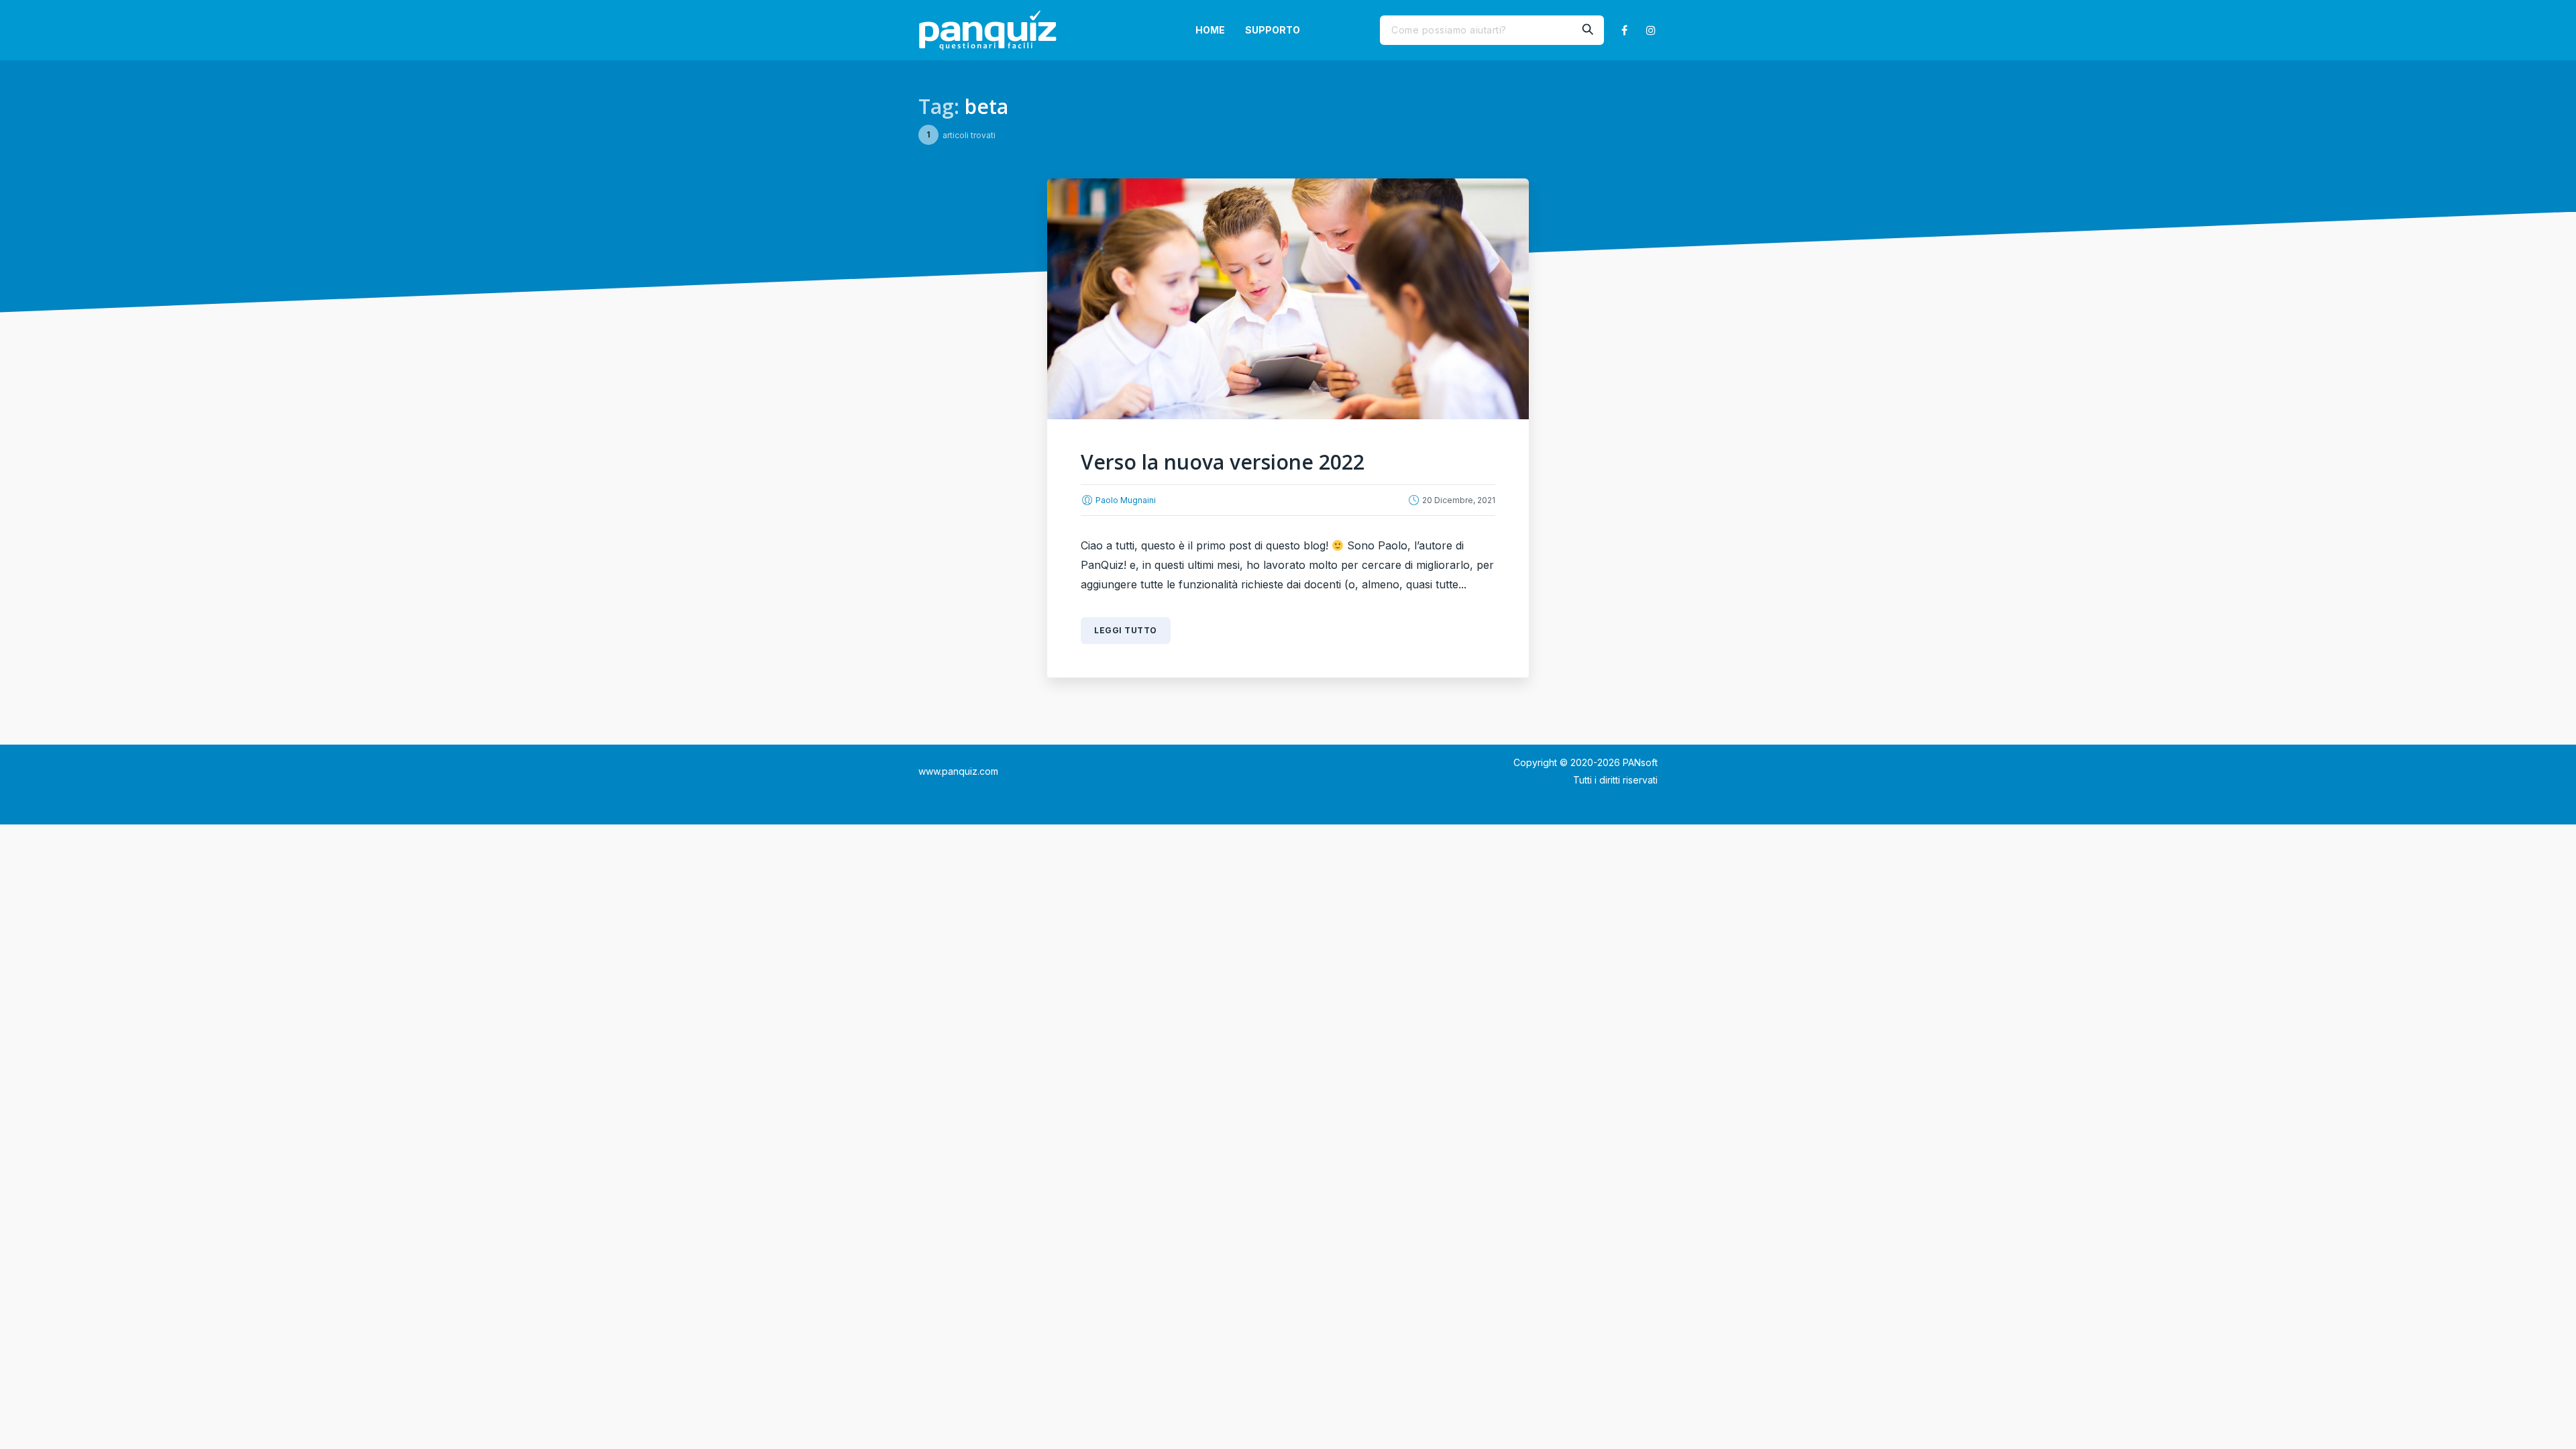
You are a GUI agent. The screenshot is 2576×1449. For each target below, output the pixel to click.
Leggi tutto (1126, 630)
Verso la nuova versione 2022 (1223, 462)
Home (1210, 30)
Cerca (1587, 30)
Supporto (1273, 30)
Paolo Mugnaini (1126, 500)
